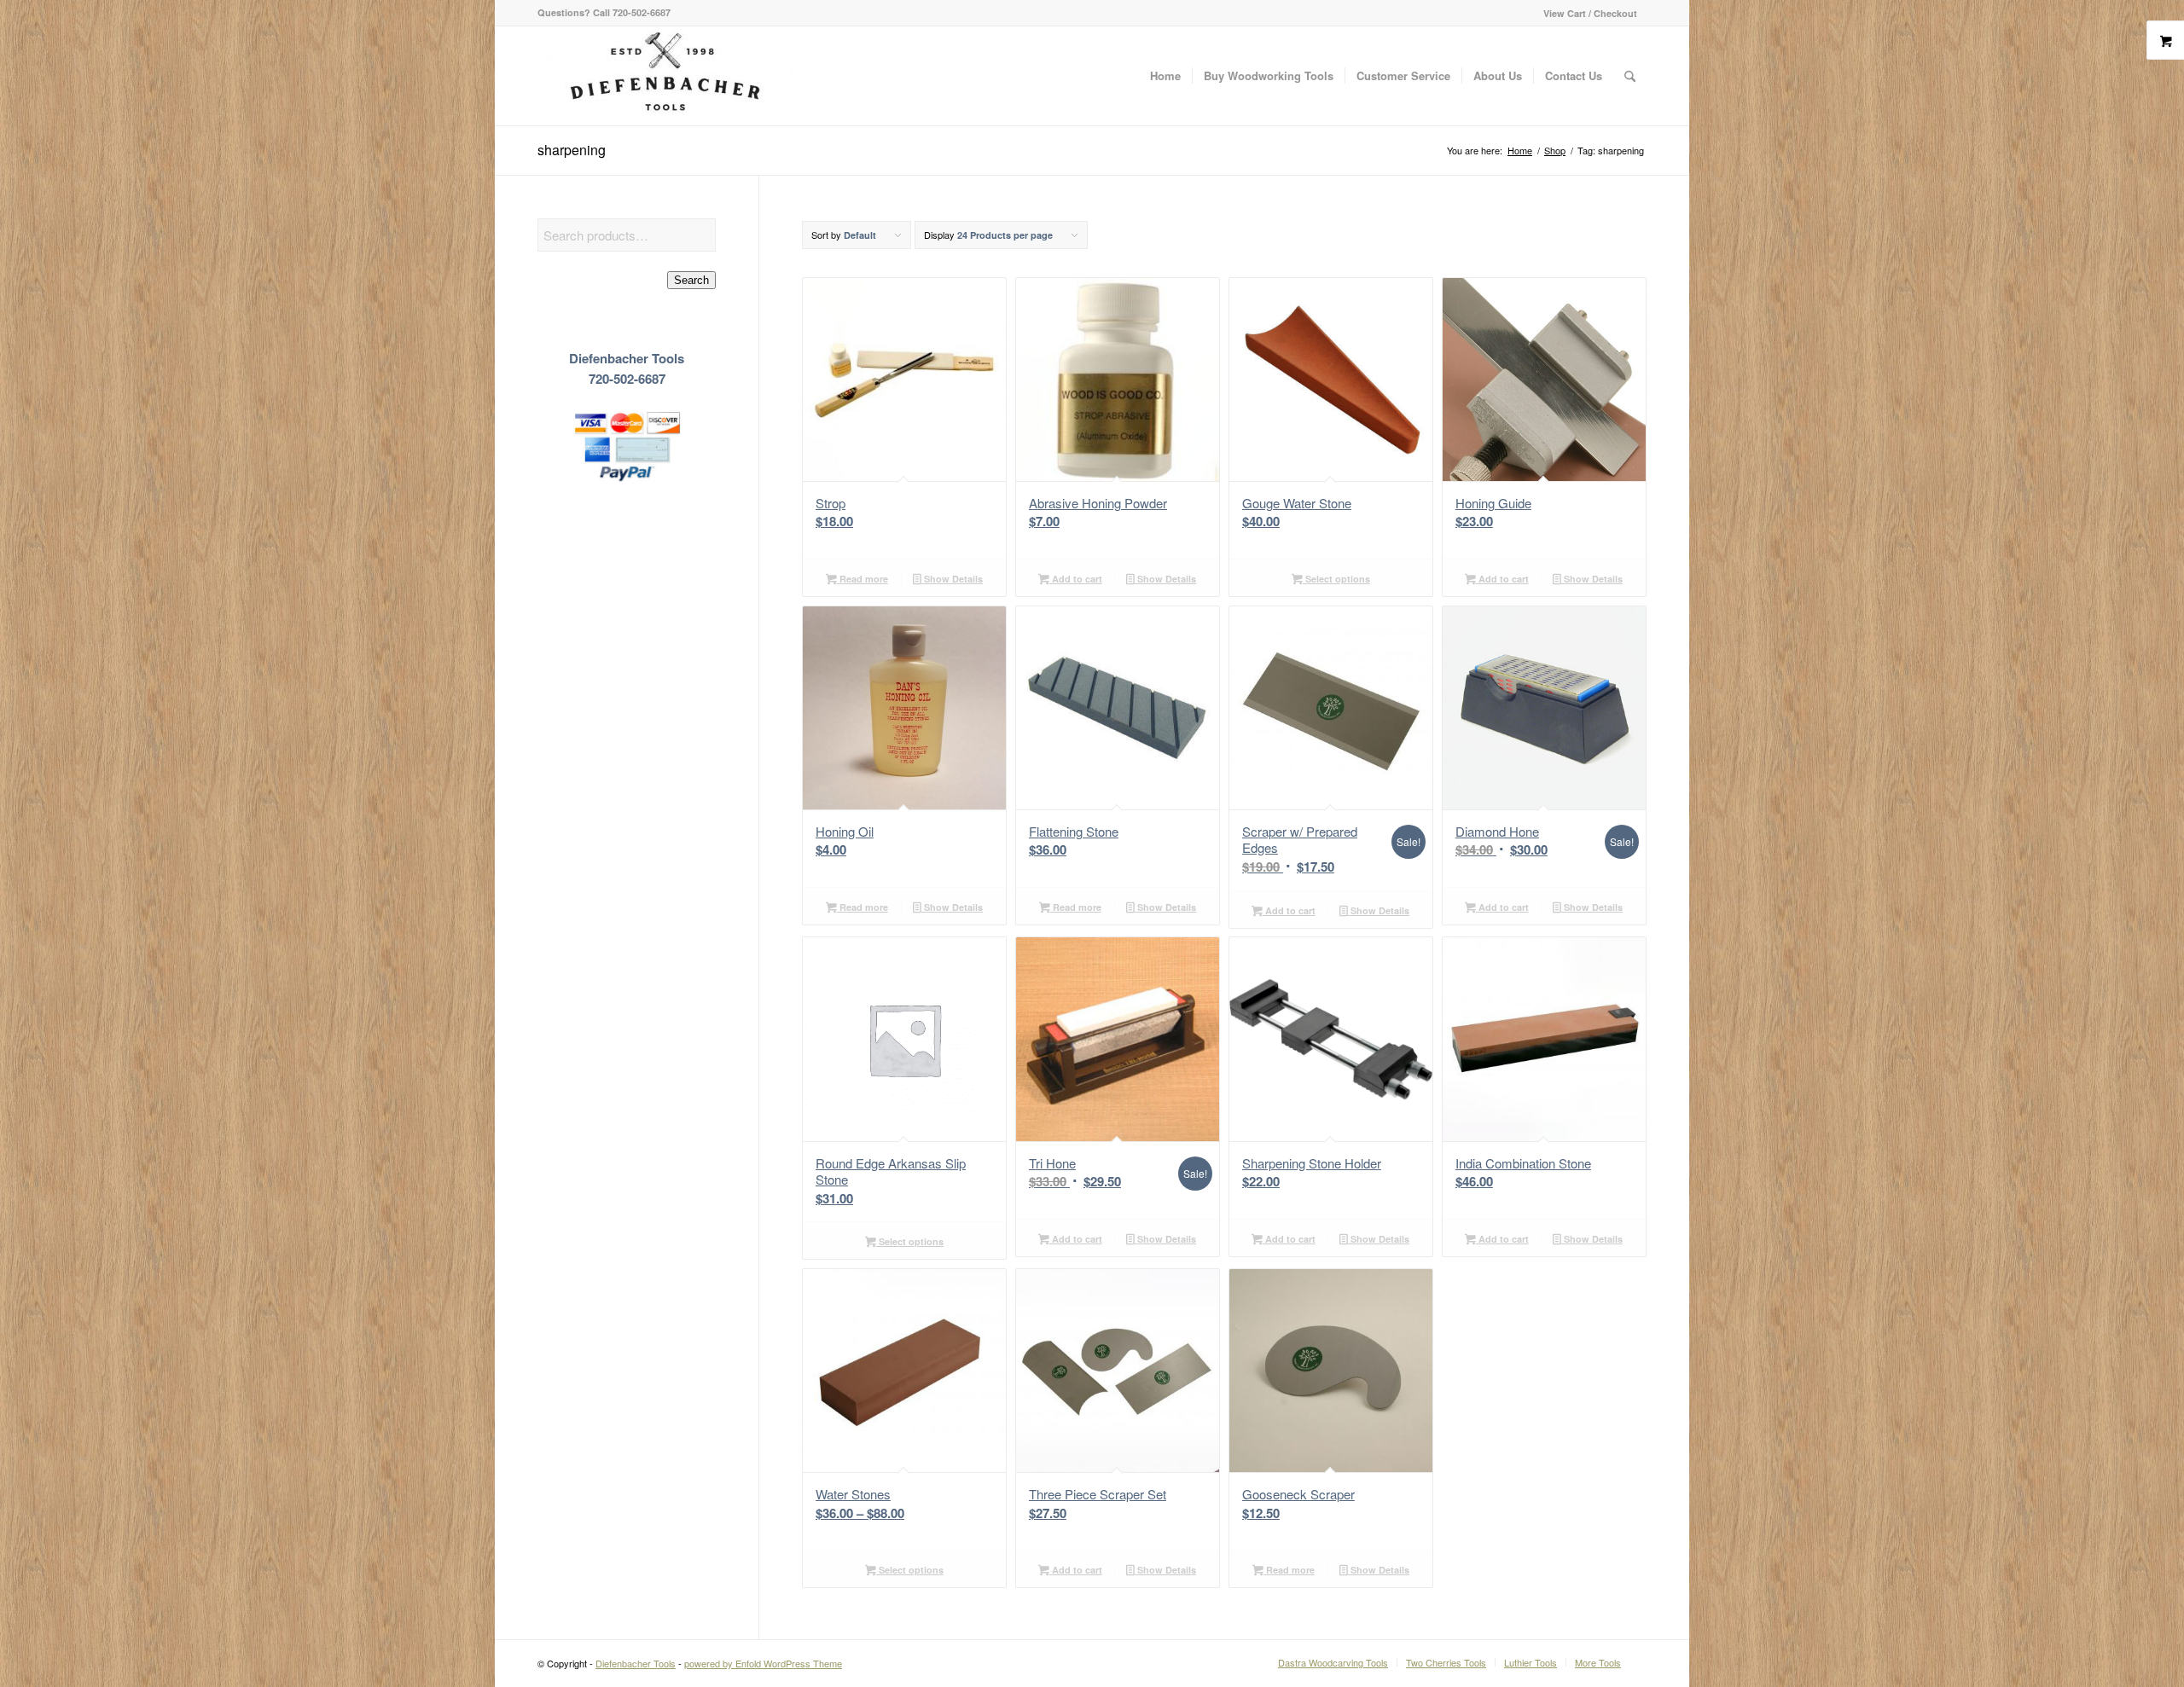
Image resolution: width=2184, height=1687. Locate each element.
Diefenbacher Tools (636, 1663)
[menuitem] (1586, 13)
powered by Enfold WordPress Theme (763, 1663)
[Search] (1630, 76)
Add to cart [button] (1076, 579)
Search (691, 280)
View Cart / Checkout (1590, 13)
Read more (863, 579)
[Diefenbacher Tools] (665, 76)
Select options (1336, 579)
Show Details (952, 579)
